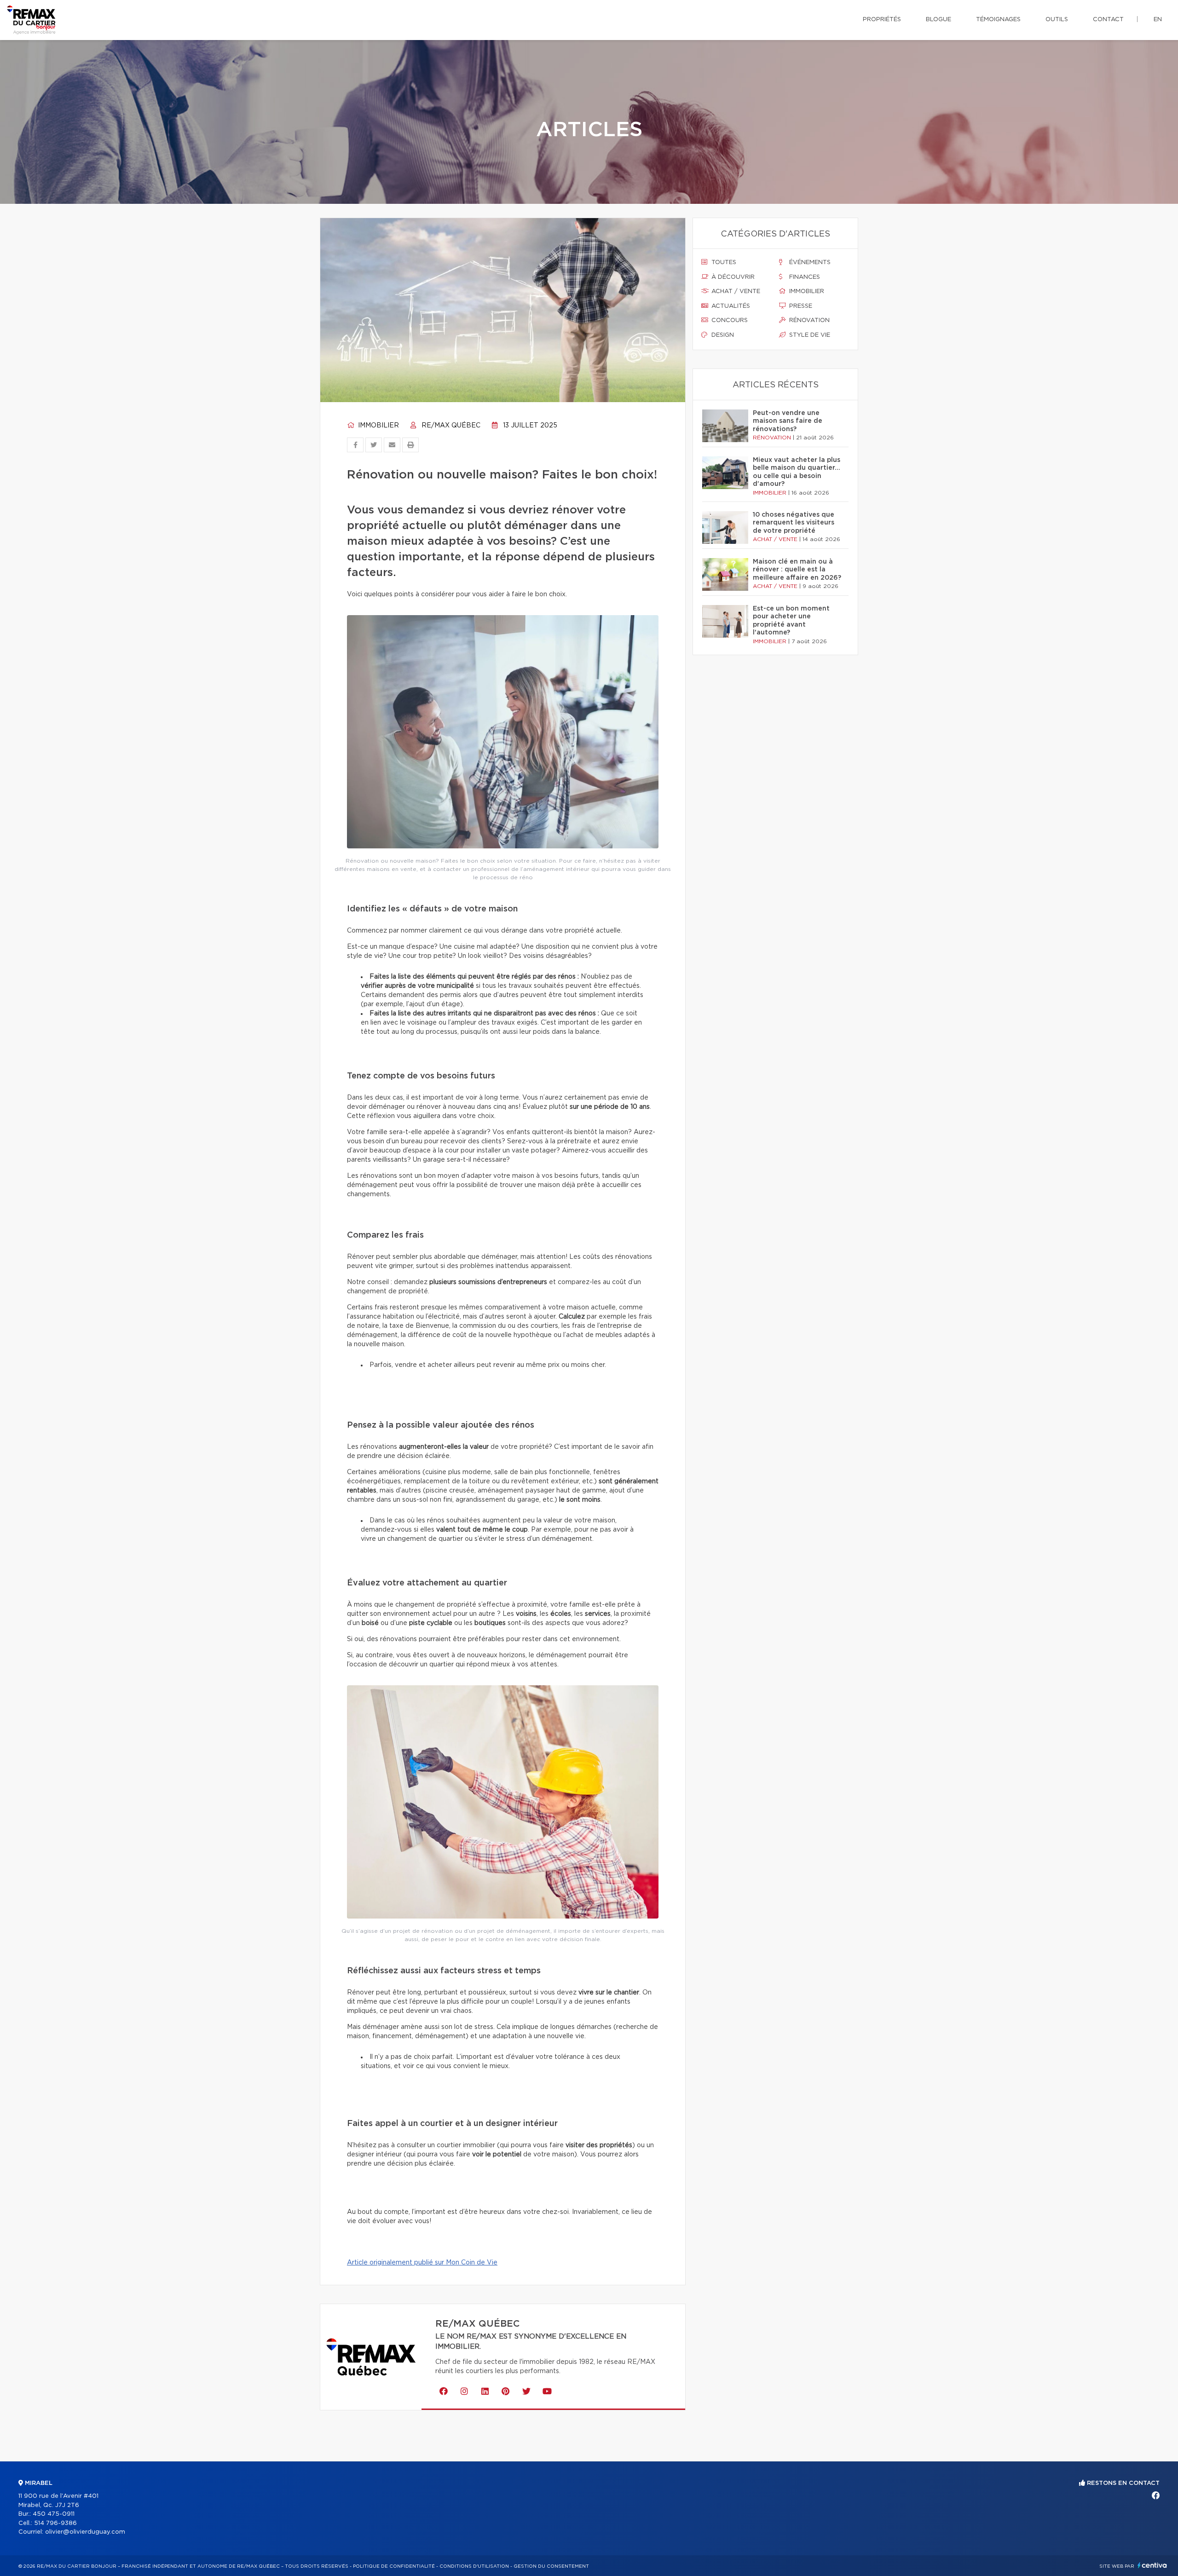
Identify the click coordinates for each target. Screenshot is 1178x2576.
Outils (1057, 20)
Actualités (730, 306)
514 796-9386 (55, 2523)
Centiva (1152, 2565)
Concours (729, 320)
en (1158, 20)
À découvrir (732, 277)
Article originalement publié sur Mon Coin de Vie (422, 2263)
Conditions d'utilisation (474, 2566)
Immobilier (378, 426)
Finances (804, 277)
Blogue (938, 20)
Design (722, 335)
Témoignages (998, 20)
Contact (1108, 20)
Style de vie (809, 335)
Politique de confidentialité (394, 2566)
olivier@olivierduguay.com (85, 2532)
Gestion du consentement (551, 2566)
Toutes (723, 262)
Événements (809, 262)
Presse (800, 306)
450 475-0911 (54, 2514)
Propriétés (882, 20)
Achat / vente (735, 291)
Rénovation (808, 320)
